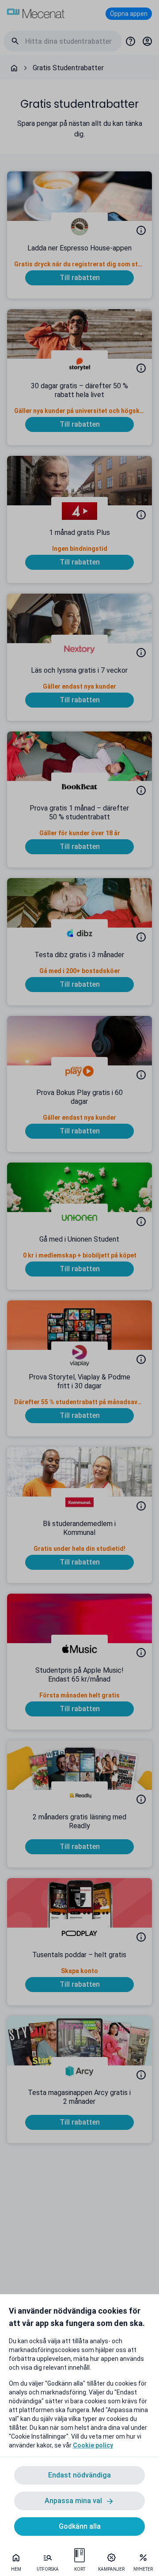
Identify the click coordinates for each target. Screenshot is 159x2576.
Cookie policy (93, 2445)
